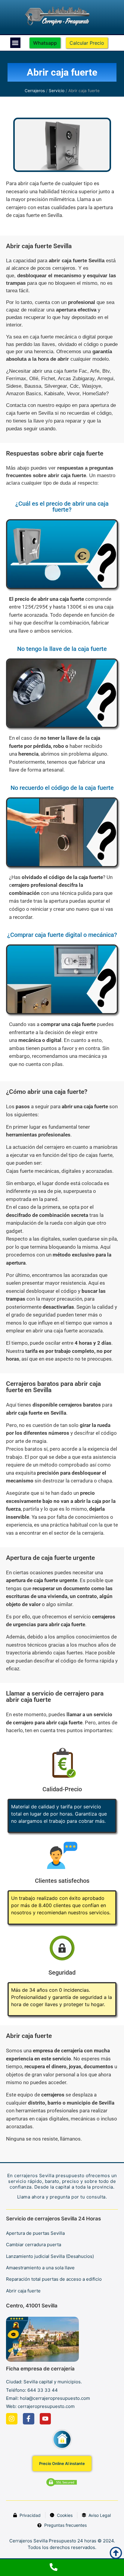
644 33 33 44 (43, 2390)
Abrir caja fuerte (23, 2291)
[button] (15, 43)
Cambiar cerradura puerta (34, 2245)
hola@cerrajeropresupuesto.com (55, 2398)
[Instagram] (12, 2419)
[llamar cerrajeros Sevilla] (62, 2568)
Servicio (57, 91)
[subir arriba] (116, 2553)
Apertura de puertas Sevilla (35, 2233)
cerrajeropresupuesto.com (46, 2406)
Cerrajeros (35, 91)
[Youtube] (45, 2419)
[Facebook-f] (29, 2419)
